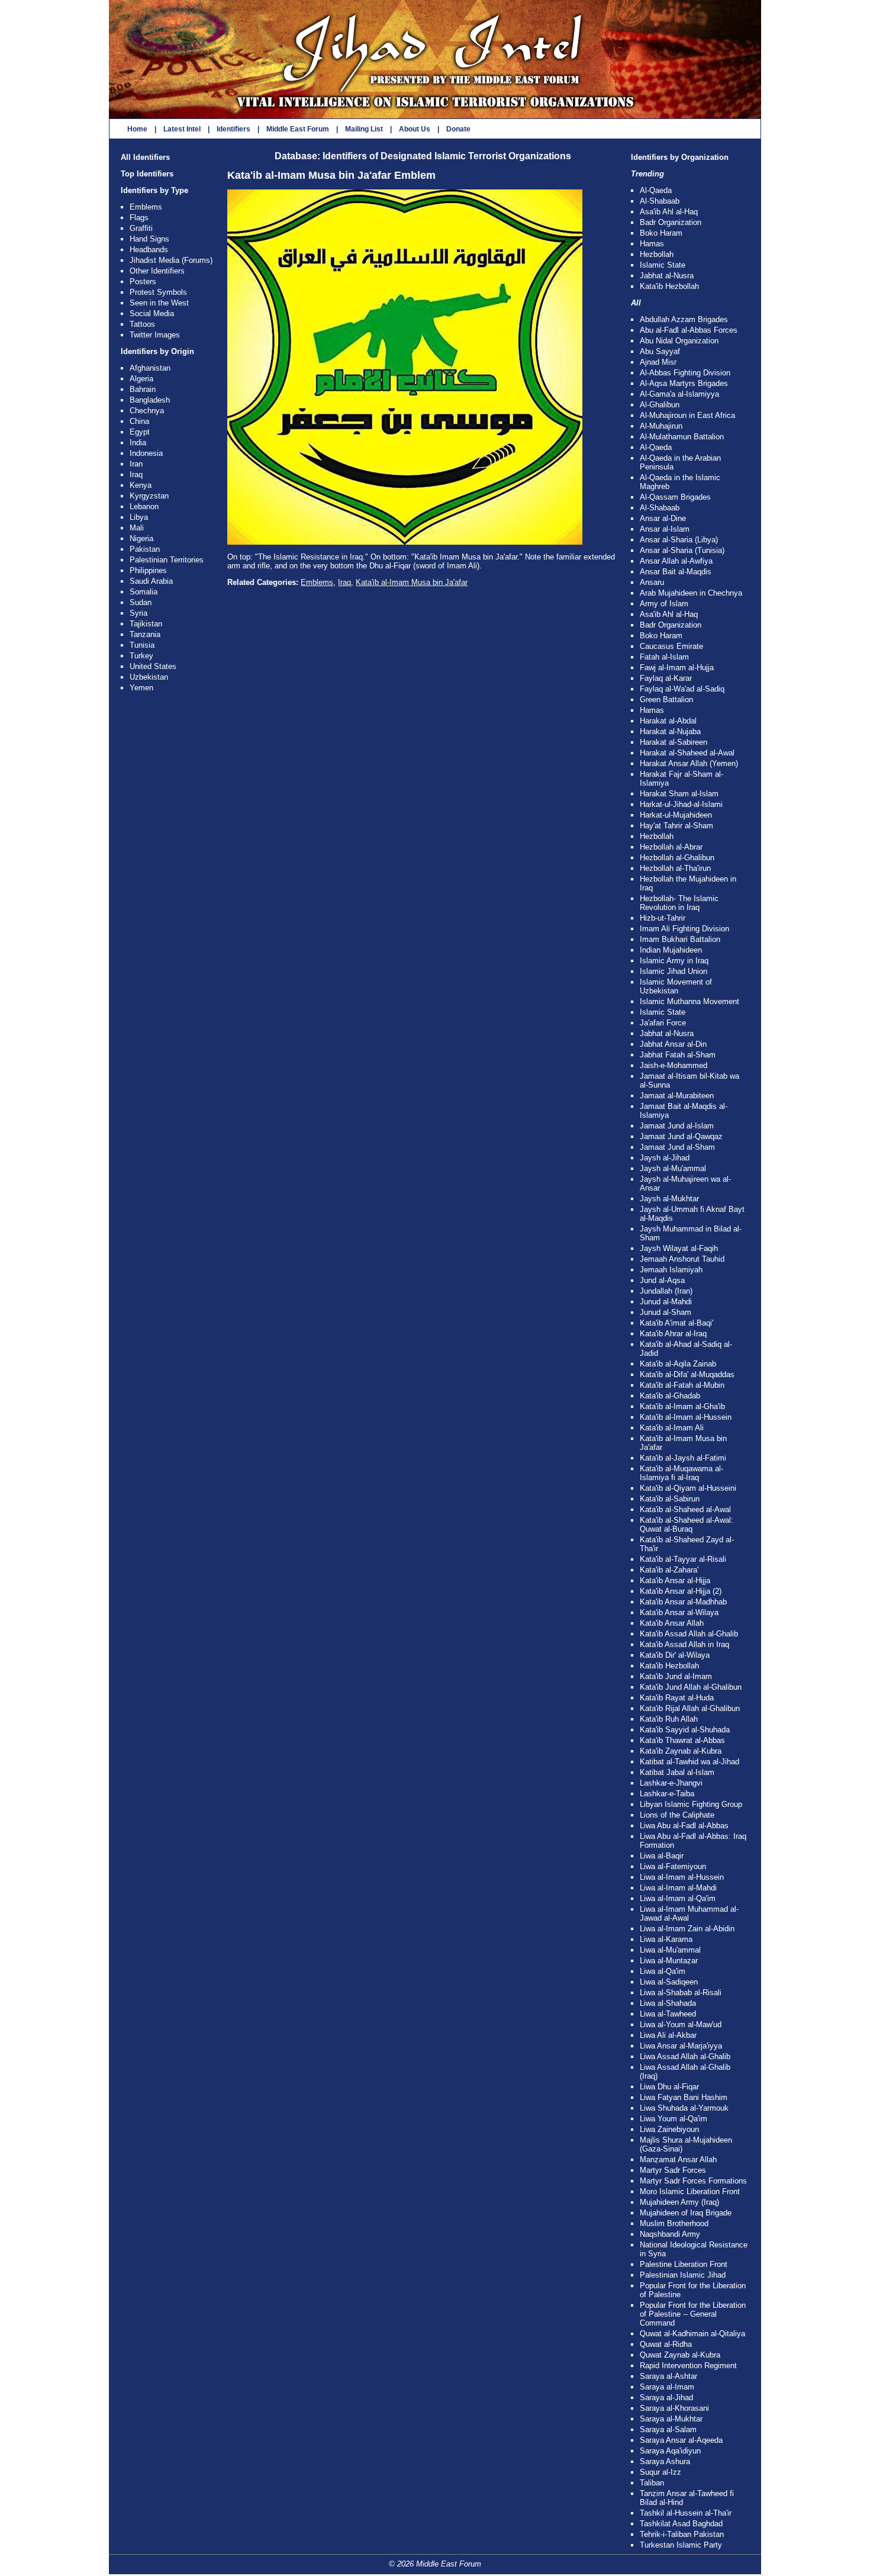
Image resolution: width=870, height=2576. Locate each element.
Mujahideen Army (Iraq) (679, 2202)
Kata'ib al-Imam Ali (672, 1428)
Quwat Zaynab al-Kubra (680, 2355)
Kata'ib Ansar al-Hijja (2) (681, 1591)
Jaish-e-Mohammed (674, 1065)
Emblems (146, 207)
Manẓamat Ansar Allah (678, 2159)
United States (153, 666)
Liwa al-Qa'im (663, 1971)
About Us (415, 129)
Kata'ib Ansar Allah (672, 1623)
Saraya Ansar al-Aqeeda (681, 2440)
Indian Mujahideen (671, 950)
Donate (458, 129)
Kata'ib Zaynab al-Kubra (681, 1751)
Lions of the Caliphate (677, 1815)
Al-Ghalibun (660, 405)
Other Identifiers (157, 271)
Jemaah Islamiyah (671, 1270)
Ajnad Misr (658, 362)
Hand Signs (149, 239)
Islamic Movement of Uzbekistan (676, 986)
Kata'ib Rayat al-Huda (677, 1698)
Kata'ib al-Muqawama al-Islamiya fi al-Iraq (681, 1473)
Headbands (149, 250)
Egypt (140, 432)
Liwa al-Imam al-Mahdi (678, 1888)
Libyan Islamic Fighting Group (691, 1804)
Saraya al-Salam (668, 2429)
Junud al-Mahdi (666, 1302)
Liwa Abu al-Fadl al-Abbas (684, 1826)
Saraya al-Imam (667, 2387)
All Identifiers (145, 157)
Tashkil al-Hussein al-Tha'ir (686, 2513)
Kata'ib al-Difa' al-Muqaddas (687, 1374)
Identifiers (233, 129)
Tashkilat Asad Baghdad (681, 2524)
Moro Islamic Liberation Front (690, 2191)
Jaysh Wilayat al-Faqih (679, 1248)
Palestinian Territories (167, 560)
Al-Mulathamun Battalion (682, 437)
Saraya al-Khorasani (674, 2408)
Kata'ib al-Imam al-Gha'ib (682, 1406)
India (138, 443)
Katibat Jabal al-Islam (677, 1772)
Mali (137, 528)
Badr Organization (671, 222)
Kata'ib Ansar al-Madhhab (683, 1602)
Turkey (141, 656)
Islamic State (663, 265)
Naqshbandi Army (670, 2234)
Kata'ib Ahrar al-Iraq (673, 1334)
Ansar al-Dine (663, 518)
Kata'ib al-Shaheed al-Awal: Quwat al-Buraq (687, 1525)
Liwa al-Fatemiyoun (673, 1866)
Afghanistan (150, 368)
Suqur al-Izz (660, 2472)
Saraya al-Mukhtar (671, 2419)
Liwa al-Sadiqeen (669, 1982)
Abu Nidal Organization (679, 341)
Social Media (152, 313)
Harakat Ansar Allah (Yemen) (689, 763)
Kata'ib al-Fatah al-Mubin (682, 1385)
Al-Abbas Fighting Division (685, 373)
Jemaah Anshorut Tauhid (682, 1259)
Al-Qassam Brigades (675, 497)
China (139, 421)
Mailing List (364, 129)
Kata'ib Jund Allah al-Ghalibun (691, 1687)
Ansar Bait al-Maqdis (676, 572)
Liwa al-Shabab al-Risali (681, 1993)
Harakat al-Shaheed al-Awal (687, 753)
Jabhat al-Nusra (667, 276)
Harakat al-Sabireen (674, 742)
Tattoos (142, 324)
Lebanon (144, 506)
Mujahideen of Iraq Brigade (686, 2213)
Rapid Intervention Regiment (688, 2366)
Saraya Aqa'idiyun (670, 2451)
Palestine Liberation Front (684, 2264)
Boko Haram (661, 233)
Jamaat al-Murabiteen (677, 1096)
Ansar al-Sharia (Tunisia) (682, 550)
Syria (138, 613)
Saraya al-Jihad (666, 2397)
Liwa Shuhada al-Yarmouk (684, 2108)
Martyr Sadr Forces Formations (693, 2181)
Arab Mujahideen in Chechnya (691, 593)
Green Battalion (666, 700)
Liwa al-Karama (666, 1939)
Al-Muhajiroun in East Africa (687, 415)
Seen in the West (159, 303)
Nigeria (141, 538)
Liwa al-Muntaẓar (669, 1961)
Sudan (141, 602)
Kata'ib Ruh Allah (669, 1719)
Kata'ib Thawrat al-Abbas (682, 1740)
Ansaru (652, 582)
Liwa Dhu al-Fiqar (669, 2087)
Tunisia (142, 645)
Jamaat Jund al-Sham (677, 1147)
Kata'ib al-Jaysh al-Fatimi (683, 1458)
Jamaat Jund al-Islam (677, 1126)
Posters (143, 282)
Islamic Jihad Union (674, 971)
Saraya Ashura (665, 2461)
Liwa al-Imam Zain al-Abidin (687, 1929)
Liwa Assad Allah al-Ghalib (685, 2056)
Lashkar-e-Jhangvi (671, 1783)
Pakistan (145, 549)
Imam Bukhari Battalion (680, 939)
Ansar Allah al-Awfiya (676, 561)
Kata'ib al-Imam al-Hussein (686, 1417)
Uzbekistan (149, 677)
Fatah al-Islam (664, 657)
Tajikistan (146, 624)
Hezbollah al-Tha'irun (675, 868)
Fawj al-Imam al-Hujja (677, 668)
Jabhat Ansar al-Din (673, 1044)
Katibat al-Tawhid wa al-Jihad (689, 1762)
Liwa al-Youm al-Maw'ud (681, 2025)
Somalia (144, 592)
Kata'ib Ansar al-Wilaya (679, 1612)
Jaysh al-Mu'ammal (673, 1168)
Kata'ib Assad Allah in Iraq (684, 1644)
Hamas (652, 244)
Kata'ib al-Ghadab (670, 1396)
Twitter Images (155, 335)
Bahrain (143, 389)
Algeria (141, 379)
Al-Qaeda (656, 190)
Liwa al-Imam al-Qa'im (678, 1898)
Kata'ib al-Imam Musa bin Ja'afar (412, 582)
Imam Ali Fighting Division (684, 929)
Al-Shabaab (660, 201)
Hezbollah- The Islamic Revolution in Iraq (679, 903)
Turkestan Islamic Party (681, 2545)
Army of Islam (664, 604)
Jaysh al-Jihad (665, 1158)
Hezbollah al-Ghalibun (677, 858)
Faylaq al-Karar (666, 678)
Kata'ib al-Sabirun (670, 1499)
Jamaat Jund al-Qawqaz (681, 1136)
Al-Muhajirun (661, 426)
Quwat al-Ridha (666, 2344)
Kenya (141, 485)
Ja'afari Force (663, 1023)
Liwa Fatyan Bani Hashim (684, 2097)
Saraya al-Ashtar (668, 2376)
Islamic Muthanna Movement (689, 1001)
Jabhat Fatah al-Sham (678, 1055)
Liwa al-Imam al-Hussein (682, 1877)
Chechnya (147, 411)
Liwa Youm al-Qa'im (674, 2119)
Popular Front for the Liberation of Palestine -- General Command (693, 2314)
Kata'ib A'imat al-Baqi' (676, 1323)
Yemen (141, 688)
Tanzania (145, 634)
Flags (139, 218)
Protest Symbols (158, 292)
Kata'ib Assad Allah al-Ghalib (689, 1634)
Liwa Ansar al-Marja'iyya (681, 2046)
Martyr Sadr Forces (673, 2170)
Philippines (148, 570)
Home (137, 129)
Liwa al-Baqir (662, 1856)
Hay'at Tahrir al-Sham (676, 826)
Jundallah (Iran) (666, 1291)
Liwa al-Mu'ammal (670, 1950)
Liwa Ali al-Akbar (668, 2035)
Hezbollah (657, 254)
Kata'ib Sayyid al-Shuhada (685, 1730)
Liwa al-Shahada (668, 2003)
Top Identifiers (147, 174)
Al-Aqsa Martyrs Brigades (684, 383)
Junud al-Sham (666, 1312)
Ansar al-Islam (665, 529)
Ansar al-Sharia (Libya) (679, 540)
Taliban (652, 2483)
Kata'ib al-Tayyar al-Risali (683, 1559)
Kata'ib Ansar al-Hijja (675, 1580)
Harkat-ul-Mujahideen (676, 815)
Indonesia (146, 453)
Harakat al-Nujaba (670, 731)
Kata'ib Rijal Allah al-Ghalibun (690, 1708)
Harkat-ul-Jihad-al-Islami (681, 804)
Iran (136, 464)
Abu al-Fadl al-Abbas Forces (689, 330)
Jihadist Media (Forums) (171, 260)
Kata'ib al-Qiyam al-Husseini (688, 1488)
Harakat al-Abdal (668, 721)
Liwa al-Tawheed (668, 2014)
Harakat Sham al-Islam (679, 794)
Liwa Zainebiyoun (669, 2129)
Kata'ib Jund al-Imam (676, 1676)
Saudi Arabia (151, 581)
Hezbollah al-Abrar (671, 847)
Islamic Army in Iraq (674, 961)
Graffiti (141, 228)
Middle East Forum (298, 129)
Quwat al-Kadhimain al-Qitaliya (692, 2334)
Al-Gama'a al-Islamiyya (679, 394)
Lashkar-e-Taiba (667, 1794)
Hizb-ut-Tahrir (663, 918)
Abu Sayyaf (660, 351)
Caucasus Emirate (671, 646)
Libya (139, 517)
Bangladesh (150, 400)
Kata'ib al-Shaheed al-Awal (685, 1509)
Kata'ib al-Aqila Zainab (678, 1364)
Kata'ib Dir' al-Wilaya (675, 1655)
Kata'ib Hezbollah (669, 286)
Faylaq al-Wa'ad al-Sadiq (682, 689)
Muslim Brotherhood (674, 2223)
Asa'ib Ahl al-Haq (669, 212)
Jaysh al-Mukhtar (669, 1199)
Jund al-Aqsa (662, 1280)
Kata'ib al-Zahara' (669, 1570)
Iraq (136, 475)
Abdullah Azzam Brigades (684, 319)
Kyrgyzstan (149, 496)
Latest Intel (182, 129)
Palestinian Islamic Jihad (683, 2275)
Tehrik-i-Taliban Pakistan (682, 2534)
